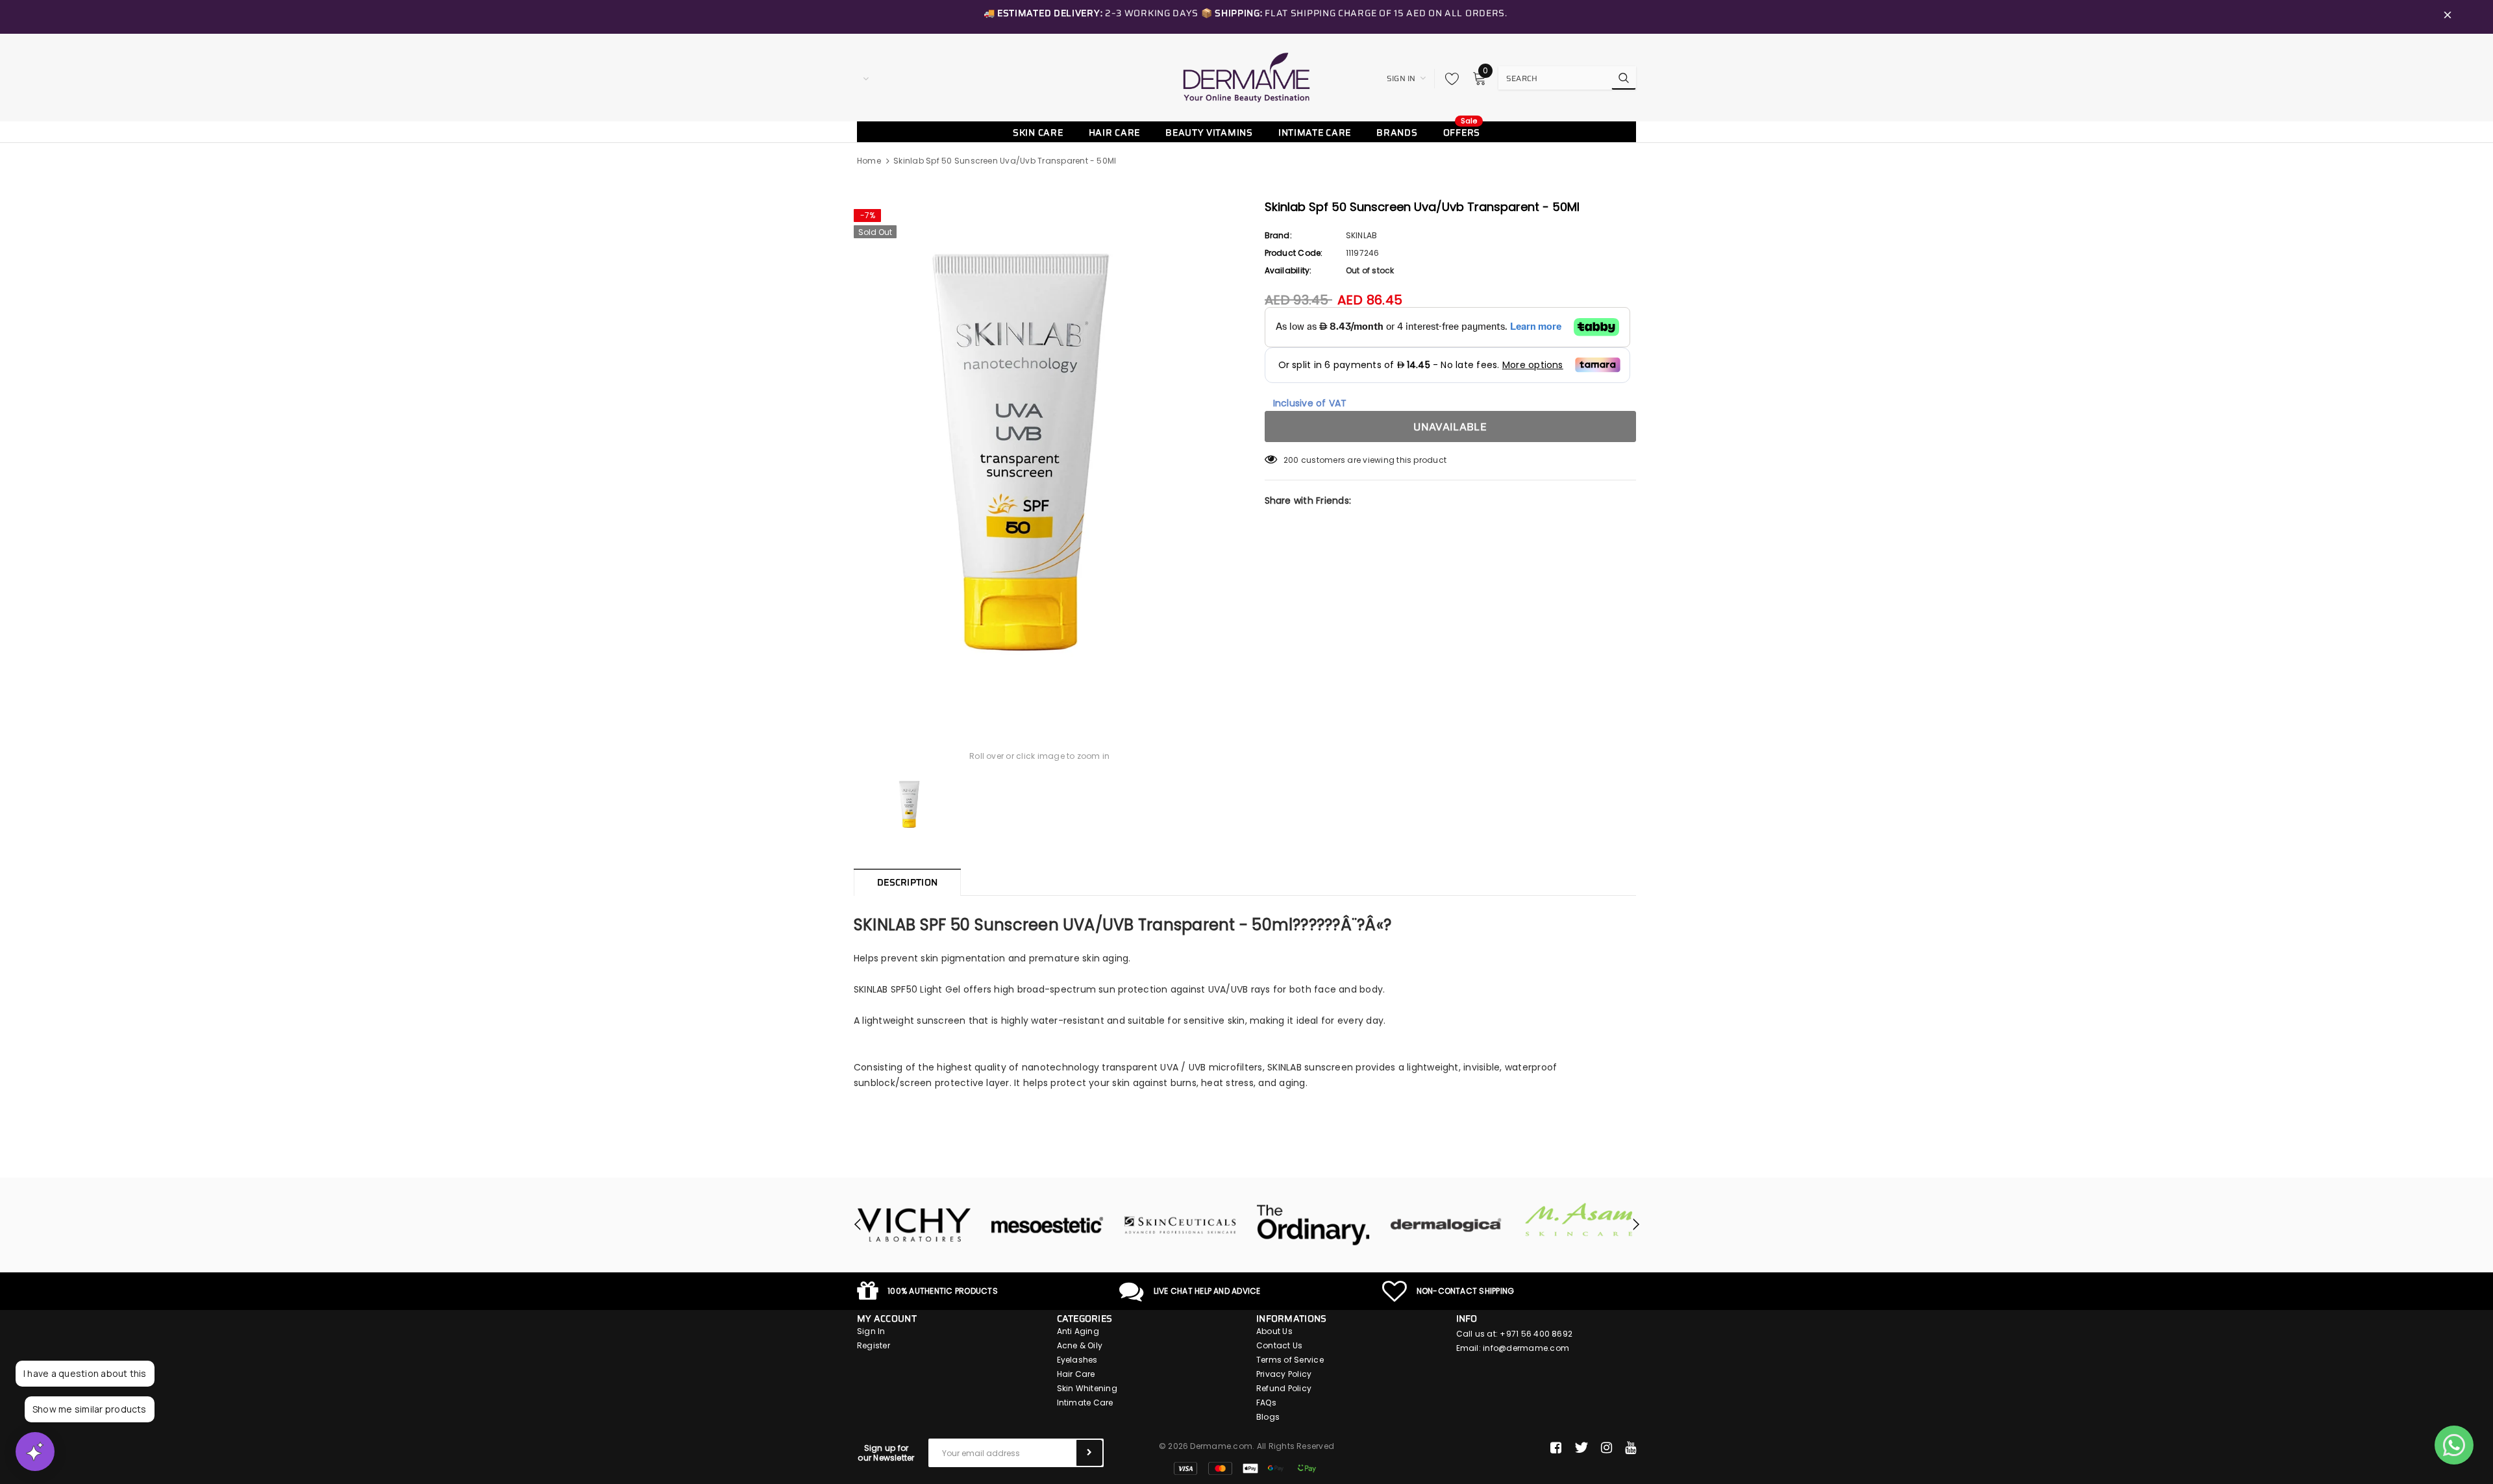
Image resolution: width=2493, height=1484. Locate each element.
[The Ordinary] (1180, 1225)
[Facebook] (1556, 1448)
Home (869, 161)
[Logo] (1246, 77)
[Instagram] (1606, 1448)
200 (1291, 460)
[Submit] (1089, 1453)
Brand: (1278, 235)
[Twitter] (1581, 1448)
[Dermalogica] (1313, 1225)
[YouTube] (1631, 1448)
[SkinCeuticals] (1047, 1225)
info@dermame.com (1526, 1348)
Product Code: (1294, 253)
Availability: (1288, 270)
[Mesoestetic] (914, 1225)
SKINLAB (1362, 235)
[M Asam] (1446, 1219)
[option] (1040, 453)
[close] (2448, 17)
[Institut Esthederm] (1579, 1225)
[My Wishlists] (1448, 79)
